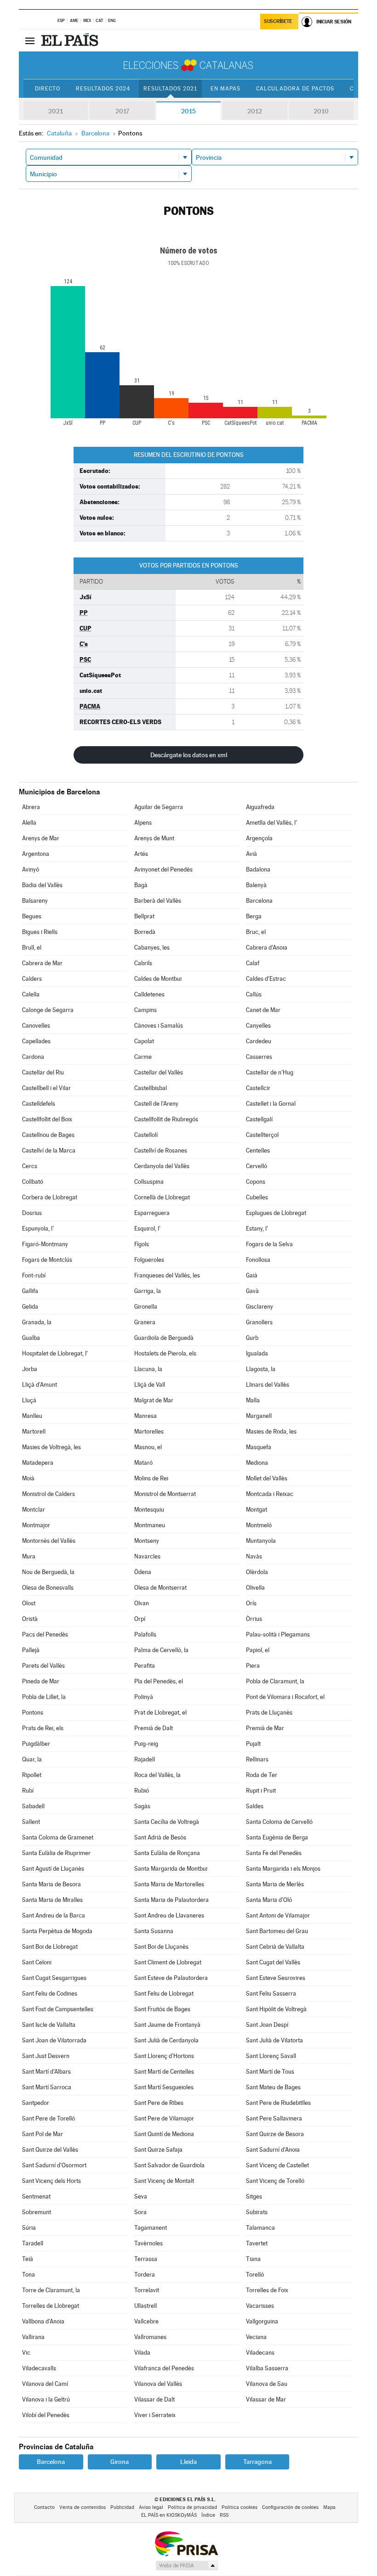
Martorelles (149, 1431)
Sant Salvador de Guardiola (169, 2165)
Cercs (30, 1166)
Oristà (30, 1619)
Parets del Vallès (43, 1666)
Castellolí (146, 1135)
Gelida (30, 1307)
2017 (122, 111)
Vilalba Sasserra (267, 2368)
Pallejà (31, 1650)
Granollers (259, 1322)
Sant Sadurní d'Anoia (273, 2150)
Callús (254, 994)
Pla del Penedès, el (159, 1681)
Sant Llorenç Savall (271, 2056)
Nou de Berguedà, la (48, 1572)
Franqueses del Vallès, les (167, 1275)
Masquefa (259, 1447)
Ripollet (32, 1775)
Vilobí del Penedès (46, 2415)
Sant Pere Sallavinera (274, 2118)
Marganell (259, 1416)
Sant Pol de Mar (43, 2134)
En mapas (226, 89)
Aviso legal (151, 2507)
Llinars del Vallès (268, 1385)
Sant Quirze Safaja (158, 2150)
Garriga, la (148, 1291)
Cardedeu (259, 1041)
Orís (251, 1603)
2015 (188, 111)
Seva (141, 2196)
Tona (29, 2275)
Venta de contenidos (83, 2507)
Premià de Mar (265, 1728)
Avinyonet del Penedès (163, 869)
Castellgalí (259, 1119)
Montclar (34, 1510)
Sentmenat (36, 2196)
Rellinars (257, 1759)
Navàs (254, 1556)
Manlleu (32, 1416)
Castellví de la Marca (49, 1150)
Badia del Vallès (42, 885)
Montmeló (259, 1525)
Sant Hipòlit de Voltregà (276, 2009)
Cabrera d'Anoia (267, 948)
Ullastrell (146, 2306)
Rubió (142, 1791)
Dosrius (32, 1213)
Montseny (147, 1541)
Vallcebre (146, 2321)
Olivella (255, 1588)
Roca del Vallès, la (157, 1775)
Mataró (143, 1463)
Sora (140, 2212)
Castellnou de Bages (48, 1135)
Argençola (259, 838)
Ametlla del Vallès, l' (271, 823)
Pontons (33, 1713)
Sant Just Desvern (46, 2056)
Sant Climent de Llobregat (168, 1962)
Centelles (258, 1150)
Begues (32, 916)
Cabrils (143, 963)
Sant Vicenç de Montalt (164, 2181)
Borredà (145, 932)
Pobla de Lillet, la (44, 1697)
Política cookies (240, 2507)
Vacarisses (260, 2306)
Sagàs (142, 1806)
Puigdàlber (36, 1744)
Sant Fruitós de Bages (162, 2009)
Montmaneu (150, 1525)
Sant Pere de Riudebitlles (278, 2103)
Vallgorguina (262, 2321)
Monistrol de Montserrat (165, 1494)
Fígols (142, 1244)
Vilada (142, 2353)
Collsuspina (149, 1182)
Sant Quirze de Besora (275, 2134)
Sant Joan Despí (267, 2025)
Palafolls (145, 1634)
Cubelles (257, 1197)
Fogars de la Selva (269, 1244)
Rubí (28, 1791)
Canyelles (258, 1026)
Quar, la (32, 1759)
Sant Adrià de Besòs (160, 1837)
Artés (141, 854)
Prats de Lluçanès (269, 1713)
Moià (28, 1478)
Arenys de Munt (154, 838)
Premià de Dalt (154, 1728)
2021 (56, 111)
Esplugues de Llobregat (276, 1213)
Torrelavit (147, 2290)
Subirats (257, 2212)
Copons (256, 1182)
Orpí (140, 1619)
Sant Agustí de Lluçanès (53, 1869)
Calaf (253, 963)
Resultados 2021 (170, 89)
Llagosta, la (261, 1369)
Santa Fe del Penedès (274, 1853)
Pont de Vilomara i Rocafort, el (285, 1697)
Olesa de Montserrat (160, 1588)
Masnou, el (148, 1447)
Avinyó (31, 869)
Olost (29, 1603)
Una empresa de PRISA (186, 2543)
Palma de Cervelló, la (161, 1650)
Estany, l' (257, 1229)
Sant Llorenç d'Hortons (164, 2056)
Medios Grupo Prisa (186, 2565)
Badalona (258, 869)
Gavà (252, 1291)
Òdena (143, 1572)
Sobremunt (37, 2212)
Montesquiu (149, 1510)
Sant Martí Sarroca (47, 2087)
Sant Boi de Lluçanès (161, 1947)
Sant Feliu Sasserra (271, 1994)
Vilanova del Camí (45, 2384)
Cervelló (257, 1166)
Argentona (36, 854)
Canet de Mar (263, 1010)
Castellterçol (262, 1135)
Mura (29, 1556)
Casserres (259, 1057)
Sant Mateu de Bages (273, 2087)
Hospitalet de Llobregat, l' (55, 1353)
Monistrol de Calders (49, 1494)
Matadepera (38, 1463)
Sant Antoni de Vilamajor (278, 1915)
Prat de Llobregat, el (160, 1713)
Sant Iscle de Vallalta (49, 2025)
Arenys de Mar (41, 838)
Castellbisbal (151, 1088)
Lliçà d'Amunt (40, 1385)
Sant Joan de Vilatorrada (54, 2040)
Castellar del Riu (43, 1072)
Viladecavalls (39, 2368)
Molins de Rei (151, 1478)
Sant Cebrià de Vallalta (275, 1947)
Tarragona (257, 2462)
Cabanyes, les (152, 948)
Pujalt (253, 1744)
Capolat (144, 1041)
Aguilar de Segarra (159, 807)
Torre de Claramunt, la (51, 2290)
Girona (120, 2462)
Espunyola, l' (38, 1229)
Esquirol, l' (147, 1229)
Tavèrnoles (149, 2243)
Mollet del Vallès (267, 1478)
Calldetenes (149, 994)
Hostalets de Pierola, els (165, 1353)
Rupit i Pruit (261, 1791)
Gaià (252, 1275)
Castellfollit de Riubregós (166, 1119)
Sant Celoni (37, 1962)
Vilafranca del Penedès (164, 2368)
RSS (224, 2515)
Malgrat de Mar (154, 1400)
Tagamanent (151, 2228)
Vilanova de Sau (267, 2384)
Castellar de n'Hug (270, 1072)
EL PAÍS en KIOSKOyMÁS (169, 2515)
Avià (251, 854)
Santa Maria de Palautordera (171, 1900)
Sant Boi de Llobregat (50, 1947)
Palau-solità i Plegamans (278, 1634)
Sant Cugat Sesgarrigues (54, 1978)
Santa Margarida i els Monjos (283, 1869)
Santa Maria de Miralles (52, 1900)
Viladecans (260, 2353)
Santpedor (36, 2103)
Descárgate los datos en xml (189, 755)
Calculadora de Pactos (295, 89)
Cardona (33, 1057)
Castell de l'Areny (156, 1104)
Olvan (142, 1603)
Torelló (255, 2275)
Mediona (257, 1463)
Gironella (146, 1307)
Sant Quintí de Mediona (164, 2134)
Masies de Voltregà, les (51, 1447)
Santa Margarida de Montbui (171, 1869)
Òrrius (254, 1619)
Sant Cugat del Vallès (273, 1962)
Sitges (254, 2196)
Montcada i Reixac (270, 1494)
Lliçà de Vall (150, 1385)
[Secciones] (30, 40)
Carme (143, 1057)
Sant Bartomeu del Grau (277, 1931)
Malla (253, 1400)
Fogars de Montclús (47, 1260)
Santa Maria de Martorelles (169, 1884)
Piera (253, 1666)
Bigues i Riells (40, 932)
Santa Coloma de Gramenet (58, 1837)
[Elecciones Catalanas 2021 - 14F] (188, 65)
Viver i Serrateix (155, 2415)
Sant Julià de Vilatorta (274, 2040)
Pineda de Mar (41, 1681)
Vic (26, 2353)
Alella (29, 823)
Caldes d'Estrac (266, 979)
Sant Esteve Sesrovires (276, 1978)
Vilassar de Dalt (154, 2399)
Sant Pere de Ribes (159, 2103)
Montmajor (36, 1525)
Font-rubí (34, 1275)
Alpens (143, 823)
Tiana (253, 2259)
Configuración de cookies (290, 2507)
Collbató (33, 1182)
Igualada (257, 1353)
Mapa (329, 2507)
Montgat (257, 1510)
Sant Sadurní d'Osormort (54, 2165)
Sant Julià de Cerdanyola (166, 2040)
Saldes (255, 1806)
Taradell (33, 2243)
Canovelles (36, 1026)
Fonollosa (258, 1260)
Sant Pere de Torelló (49, 2118)
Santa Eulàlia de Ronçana (167, 1853)
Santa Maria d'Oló (269, 1900)
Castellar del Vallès (159, 1072)
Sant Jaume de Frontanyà (167, 2025)
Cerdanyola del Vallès (162, 1166)
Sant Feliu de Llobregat (164, 1994)
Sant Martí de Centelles (164, 2072)
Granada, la (37, 1322)
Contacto (44, 2507)
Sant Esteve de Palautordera (171, 1978)
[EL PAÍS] (71, 40)
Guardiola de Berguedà (164, 1338)
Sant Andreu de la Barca (54, 1915)
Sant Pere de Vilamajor (164, 2118)
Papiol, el (258, 1650)
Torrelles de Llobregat (51, 2306)
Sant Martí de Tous (270, 2072)
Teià (28, 2259)
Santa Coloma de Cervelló (279, 1822)
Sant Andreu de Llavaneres (169, 1915)
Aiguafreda (260, 807)
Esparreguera (152, 1213)
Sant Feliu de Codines (50, 1994)
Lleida (188, 2462)
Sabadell (33, 1806)
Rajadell (145, 1759)
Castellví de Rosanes (161, 1150)
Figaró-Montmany (45, 1244)
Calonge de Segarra (48, 1010)
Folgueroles (149, 1260)
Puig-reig (146, 1744)
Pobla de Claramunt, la (275, 1681)
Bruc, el (256, 932)
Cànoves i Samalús (159, 1026)
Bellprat (144, 916)
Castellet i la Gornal (271, 1104)
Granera (145, 1322)
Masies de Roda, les (271, 1431)
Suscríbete (278, 21)
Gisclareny (260, 1307)
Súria (29, 2228)
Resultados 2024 (103, 89)
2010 (321, 111)
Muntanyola (261, 1541)
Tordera (145, 2275)
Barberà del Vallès (158, 901)
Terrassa (146, 2259)
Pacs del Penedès (45, 1634)
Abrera (31, 807)
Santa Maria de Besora (51, 1884)
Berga (254, 916)
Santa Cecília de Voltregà (167, 1822)
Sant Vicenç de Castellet (277, 2165)
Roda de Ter (262, 1775)
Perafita (145, 1666)
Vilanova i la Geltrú (46, 2399)
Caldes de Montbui (158, 979)
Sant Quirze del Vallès (50, 2150)
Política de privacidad (192, 2507)
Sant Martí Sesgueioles (164, 2087)
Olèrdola (257, 1572)
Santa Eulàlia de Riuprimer (56, 1853)
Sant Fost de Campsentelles (58, 2009)
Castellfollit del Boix (47, 1119)
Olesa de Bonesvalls (48, 1588)
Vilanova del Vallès (158, 2384)
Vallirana (33, 2337)
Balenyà (256, 885)
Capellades (36, 1041)
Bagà (141, 885)
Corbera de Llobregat (50, 1197)
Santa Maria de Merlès (275, 1884)
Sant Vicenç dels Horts (51, 2181)
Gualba (31, 1338)
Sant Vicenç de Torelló (275, 2181)
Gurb (252, 1338)
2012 (255, 111)
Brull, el (32, 948)
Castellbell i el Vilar (46, 1088)
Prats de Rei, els (43, 1728)
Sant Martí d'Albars (46, 2072)
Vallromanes (150, 2337)
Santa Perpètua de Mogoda (57, 1931)
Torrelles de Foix (267, 2290)
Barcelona (259, 901)
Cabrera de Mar (42, 963)
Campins (146, 1010)
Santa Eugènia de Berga (277, 1837)
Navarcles (147, 1556)
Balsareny (35, 901)
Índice (208, 2515)
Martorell (34, 1431)
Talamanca (260, 2228)
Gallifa (30, 1291)
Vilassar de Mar (266, 2399)
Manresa (146, 1416)
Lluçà (29, 1400)
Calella (31, 994)
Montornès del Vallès (49, 1541)
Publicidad (122, 2507)
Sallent (31, 1822)
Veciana (256, 2337)
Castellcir (258, 1088)
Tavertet (257, 2243)
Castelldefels (39, 1104)
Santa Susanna (154, 1931)
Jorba (30, 1369)
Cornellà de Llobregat (162, 1197)
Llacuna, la (148, 1369)
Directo (48, 89)
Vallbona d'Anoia (43, 2321)
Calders (32, 979)
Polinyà (144, 1697)
